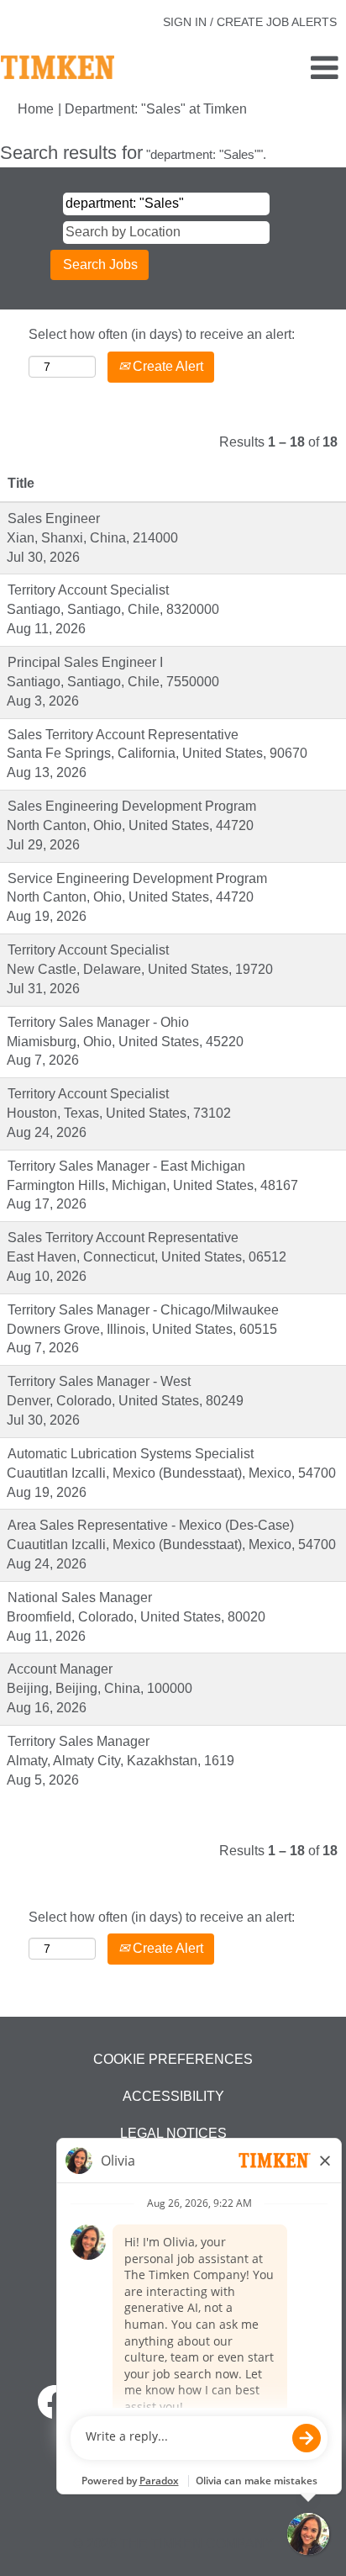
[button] (288, 69)
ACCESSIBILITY (173, 2096)
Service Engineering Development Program (137, 878)
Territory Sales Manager (79, 1741)
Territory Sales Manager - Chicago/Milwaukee (143, 1310)
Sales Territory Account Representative (123, 735)
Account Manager (60, 1669)
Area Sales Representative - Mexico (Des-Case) (151, 1525)
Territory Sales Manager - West (99, 1381)
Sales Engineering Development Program (132, 806)
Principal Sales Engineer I (85, 662)
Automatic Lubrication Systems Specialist (131, 1454)
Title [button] (21, 483)
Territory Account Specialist (88, 590)
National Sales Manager (80, 1597)
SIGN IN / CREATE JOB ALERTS (250, 22)
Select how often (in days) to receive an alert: (162, 334)
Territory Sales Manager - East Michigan (126, 1166)
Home (36, 109)
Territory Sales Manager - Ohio (98, 1022)
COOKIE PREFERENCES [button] (173, 2059)
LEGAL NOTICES (173, 2133)
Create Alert (166, 366)
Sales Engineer (54, 518)
